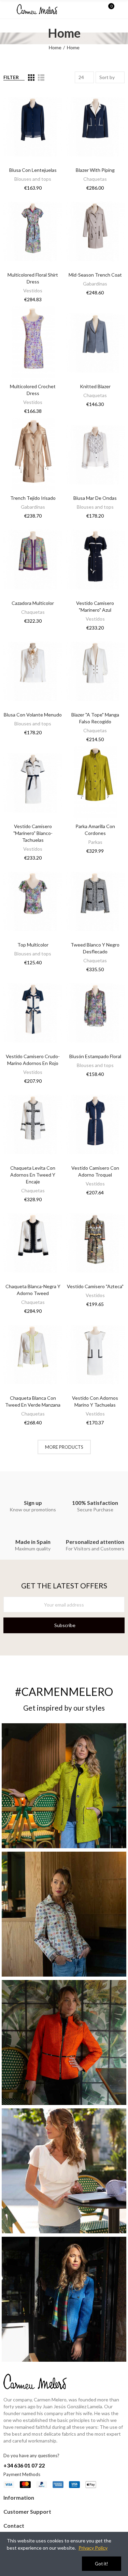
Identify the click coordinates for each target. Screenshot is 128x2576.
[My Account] (121, 9)
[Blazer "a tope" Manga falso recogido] (95, 671)
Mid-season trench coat (95, 275)
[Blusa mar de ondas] (95, 455)
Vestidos (33, 290)
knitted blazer (95, 386)
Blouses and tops (33, 179)
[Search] (97, 9)
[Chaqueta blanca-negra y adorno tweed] (33, 1243)
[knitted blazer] (95, 343)
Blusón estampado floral (95, 1056)
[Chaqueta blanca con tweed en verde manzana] (33, 1355)
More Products (64, 1447)
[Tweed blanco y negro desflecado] (95, 901)
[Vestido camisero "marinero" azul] (95, 559)
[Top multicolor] (33, 901)
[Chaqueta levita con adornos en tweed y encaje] (33, 1125)
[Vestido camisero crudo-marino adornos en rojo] (33, 1013)
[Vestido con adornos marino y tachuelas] (95, 1355)
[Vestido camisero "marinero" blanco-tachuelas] (33, 783)
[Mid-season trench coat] (95, 231)
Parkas (95, 842)
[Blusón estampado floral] (95, 1013)
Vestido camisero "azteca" (95, 1286)
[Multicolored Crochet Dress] (33, 343)
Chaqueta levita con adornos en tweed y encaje (33, 1175)
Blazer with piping (95, 170)
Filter (11, 77)
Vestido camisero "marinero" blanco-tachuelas (33, 833)
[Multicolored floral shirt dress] (33, 231)
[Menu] (7, 9)
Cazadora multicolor (33, 603)
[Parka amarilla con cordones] (95, 783)
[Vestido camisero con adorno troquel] (95, 1125)
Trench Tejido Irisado (33, 498)
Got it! (102, 2564)
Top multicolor (33, 945)
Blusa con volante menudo (33, 715)
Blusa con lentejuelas (33, 170)
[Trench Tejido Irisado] (33, 455)
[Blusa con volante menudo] (33, 671)
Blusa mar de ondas (95, 498)
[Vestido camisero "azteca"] (95, 1243)
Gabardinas (95, 284)
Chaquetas (95, 179)
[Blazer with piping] (95, 127)
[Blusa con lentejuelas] (33, 127)
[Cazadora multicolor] (33, 559)
